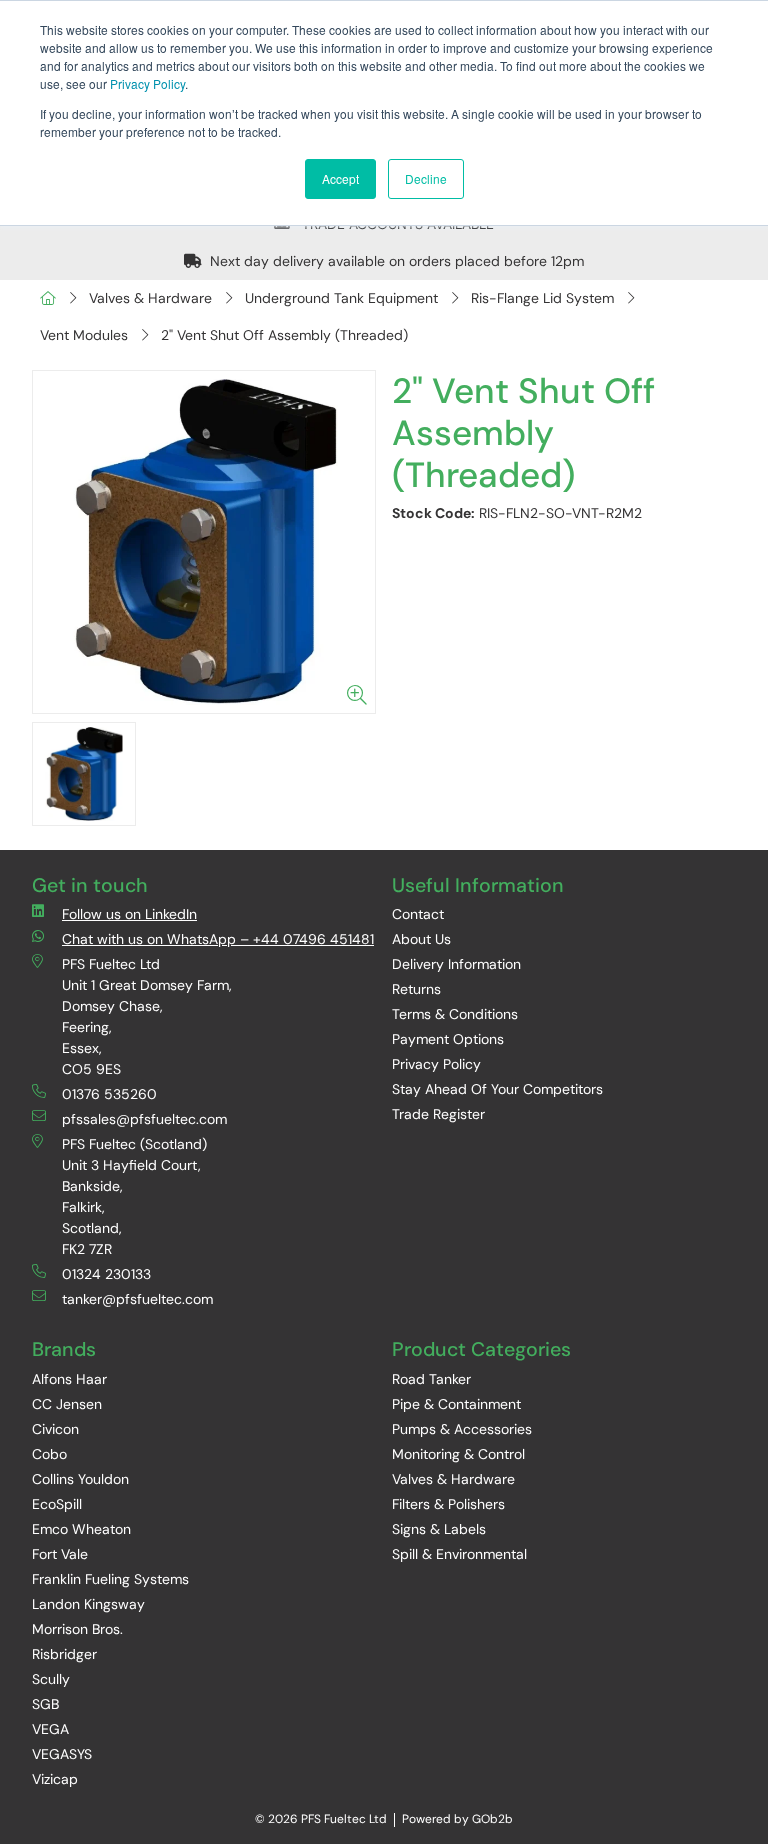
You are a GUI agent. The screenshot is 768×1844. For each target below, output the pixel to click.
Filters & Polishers (448, 1504)
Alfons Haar (69, 1379)
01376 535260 (109, 1094)
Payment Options (448, 1039)
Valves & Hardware (150, 298)
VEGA (50, 1729)
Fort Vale (60, 1554)
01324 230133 (106, 1274)
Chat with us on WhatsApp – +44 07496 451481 (218, 939)
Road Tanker (431, 1379)
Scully (51, 1679)
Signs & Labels (439, 1529)
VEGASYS (62, 1754)
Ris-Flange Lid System (542, 298)
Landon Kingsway (88, 1604)
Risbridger (64, 1654)
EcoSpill (57, 1504)
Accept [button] (340, 178)
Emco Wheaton (81, 1529)
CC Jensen (67, 1404)
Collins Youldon (80, 1479)
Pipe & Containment (456, 1404)
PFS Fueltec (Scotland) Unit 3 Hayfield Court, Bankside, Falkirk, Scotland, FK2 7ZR (134, 1196)
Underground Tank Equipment (341, 298)
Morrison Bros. (77, 1629)
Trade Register (438, 1114)
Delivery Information (456, 964)
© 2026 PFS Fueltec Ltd (321, 1819)
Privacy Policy (147, 83)
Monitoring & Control (458, 1454)
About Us (421, 939)
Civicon (55, 1429)
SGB (45, 1704)
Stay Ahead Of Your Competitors (497, 1089)
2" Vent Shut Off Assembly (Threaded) (284, 335)
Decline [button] (426, 178)
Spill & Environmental (459, 1554)
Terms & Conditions (455, 1014)
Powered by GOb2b (457, 1819)
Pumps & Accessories (462, 1429)
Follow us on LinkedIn (129, 914)
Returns (416, 989)
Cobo (49, 1454)
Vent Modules (84, 335)
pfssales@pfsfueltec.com (144, 1119)
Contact (418, 914)
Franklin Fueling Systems (110, 1579)
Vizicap (55, 1779)
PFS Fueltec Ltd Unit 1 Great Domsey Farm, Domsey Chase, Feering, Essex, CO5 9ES (147, 1016)
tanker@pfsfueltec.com (137, 1299)
